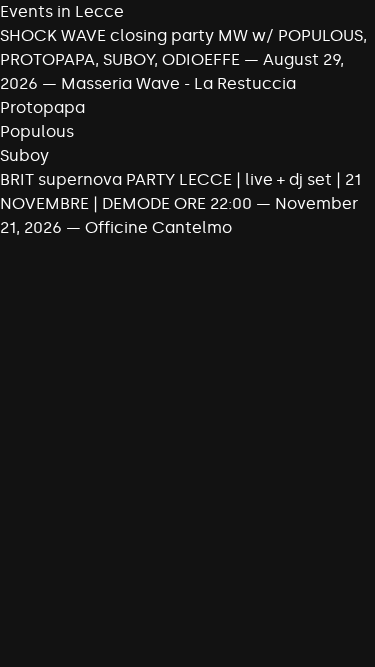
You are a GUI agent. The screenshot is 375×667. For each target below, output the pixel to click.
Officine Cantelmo (158, 227)
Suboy (24, 155)
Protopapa (42, 107)
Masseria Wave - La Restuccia (178, 83)
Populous (37, 131)
